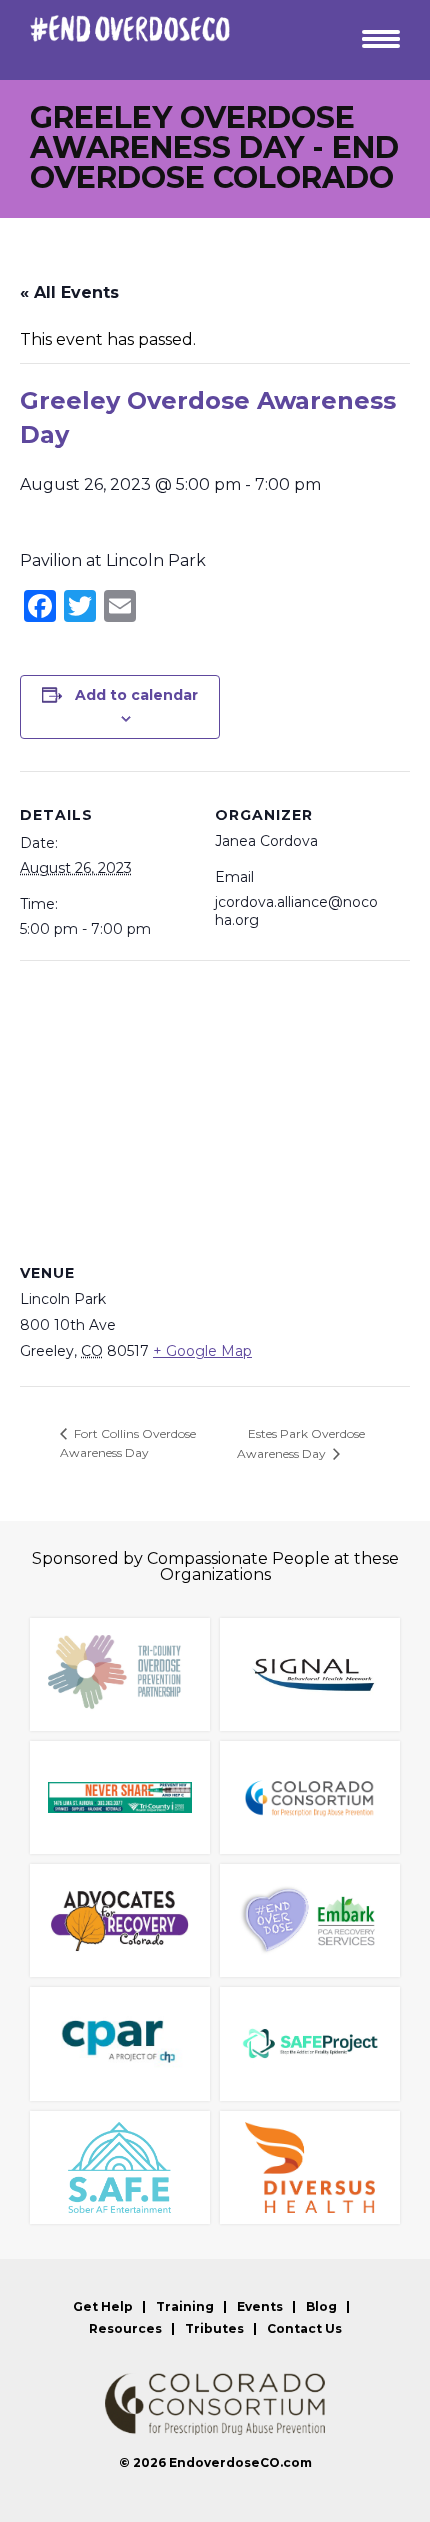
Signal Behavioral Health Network (310, 1674)
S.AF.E (120, 2167)
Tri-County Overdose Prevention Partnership (120, 1674)
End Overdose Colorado (130, 28)
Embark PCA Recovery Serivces (310, 1920)
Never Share (120, 1797)
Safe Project (310, 2043)
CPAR (120, 2043)
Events (260, 2307)
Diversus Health (310, 2167)
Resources (125, 2329)
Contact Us (304, 2329)
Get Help (103, 2307)
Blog (321, 2307)
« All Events (69, 292)
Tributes (214, 2329)
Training (185, 2307)
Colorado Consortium (310, 1797)
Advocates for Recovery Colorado (120, 1920)
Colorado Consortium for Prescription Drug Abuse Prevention (215, 2404)
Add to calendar (136, 695)
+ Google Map (202, 1351)
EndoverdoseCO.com (240, 2462)
